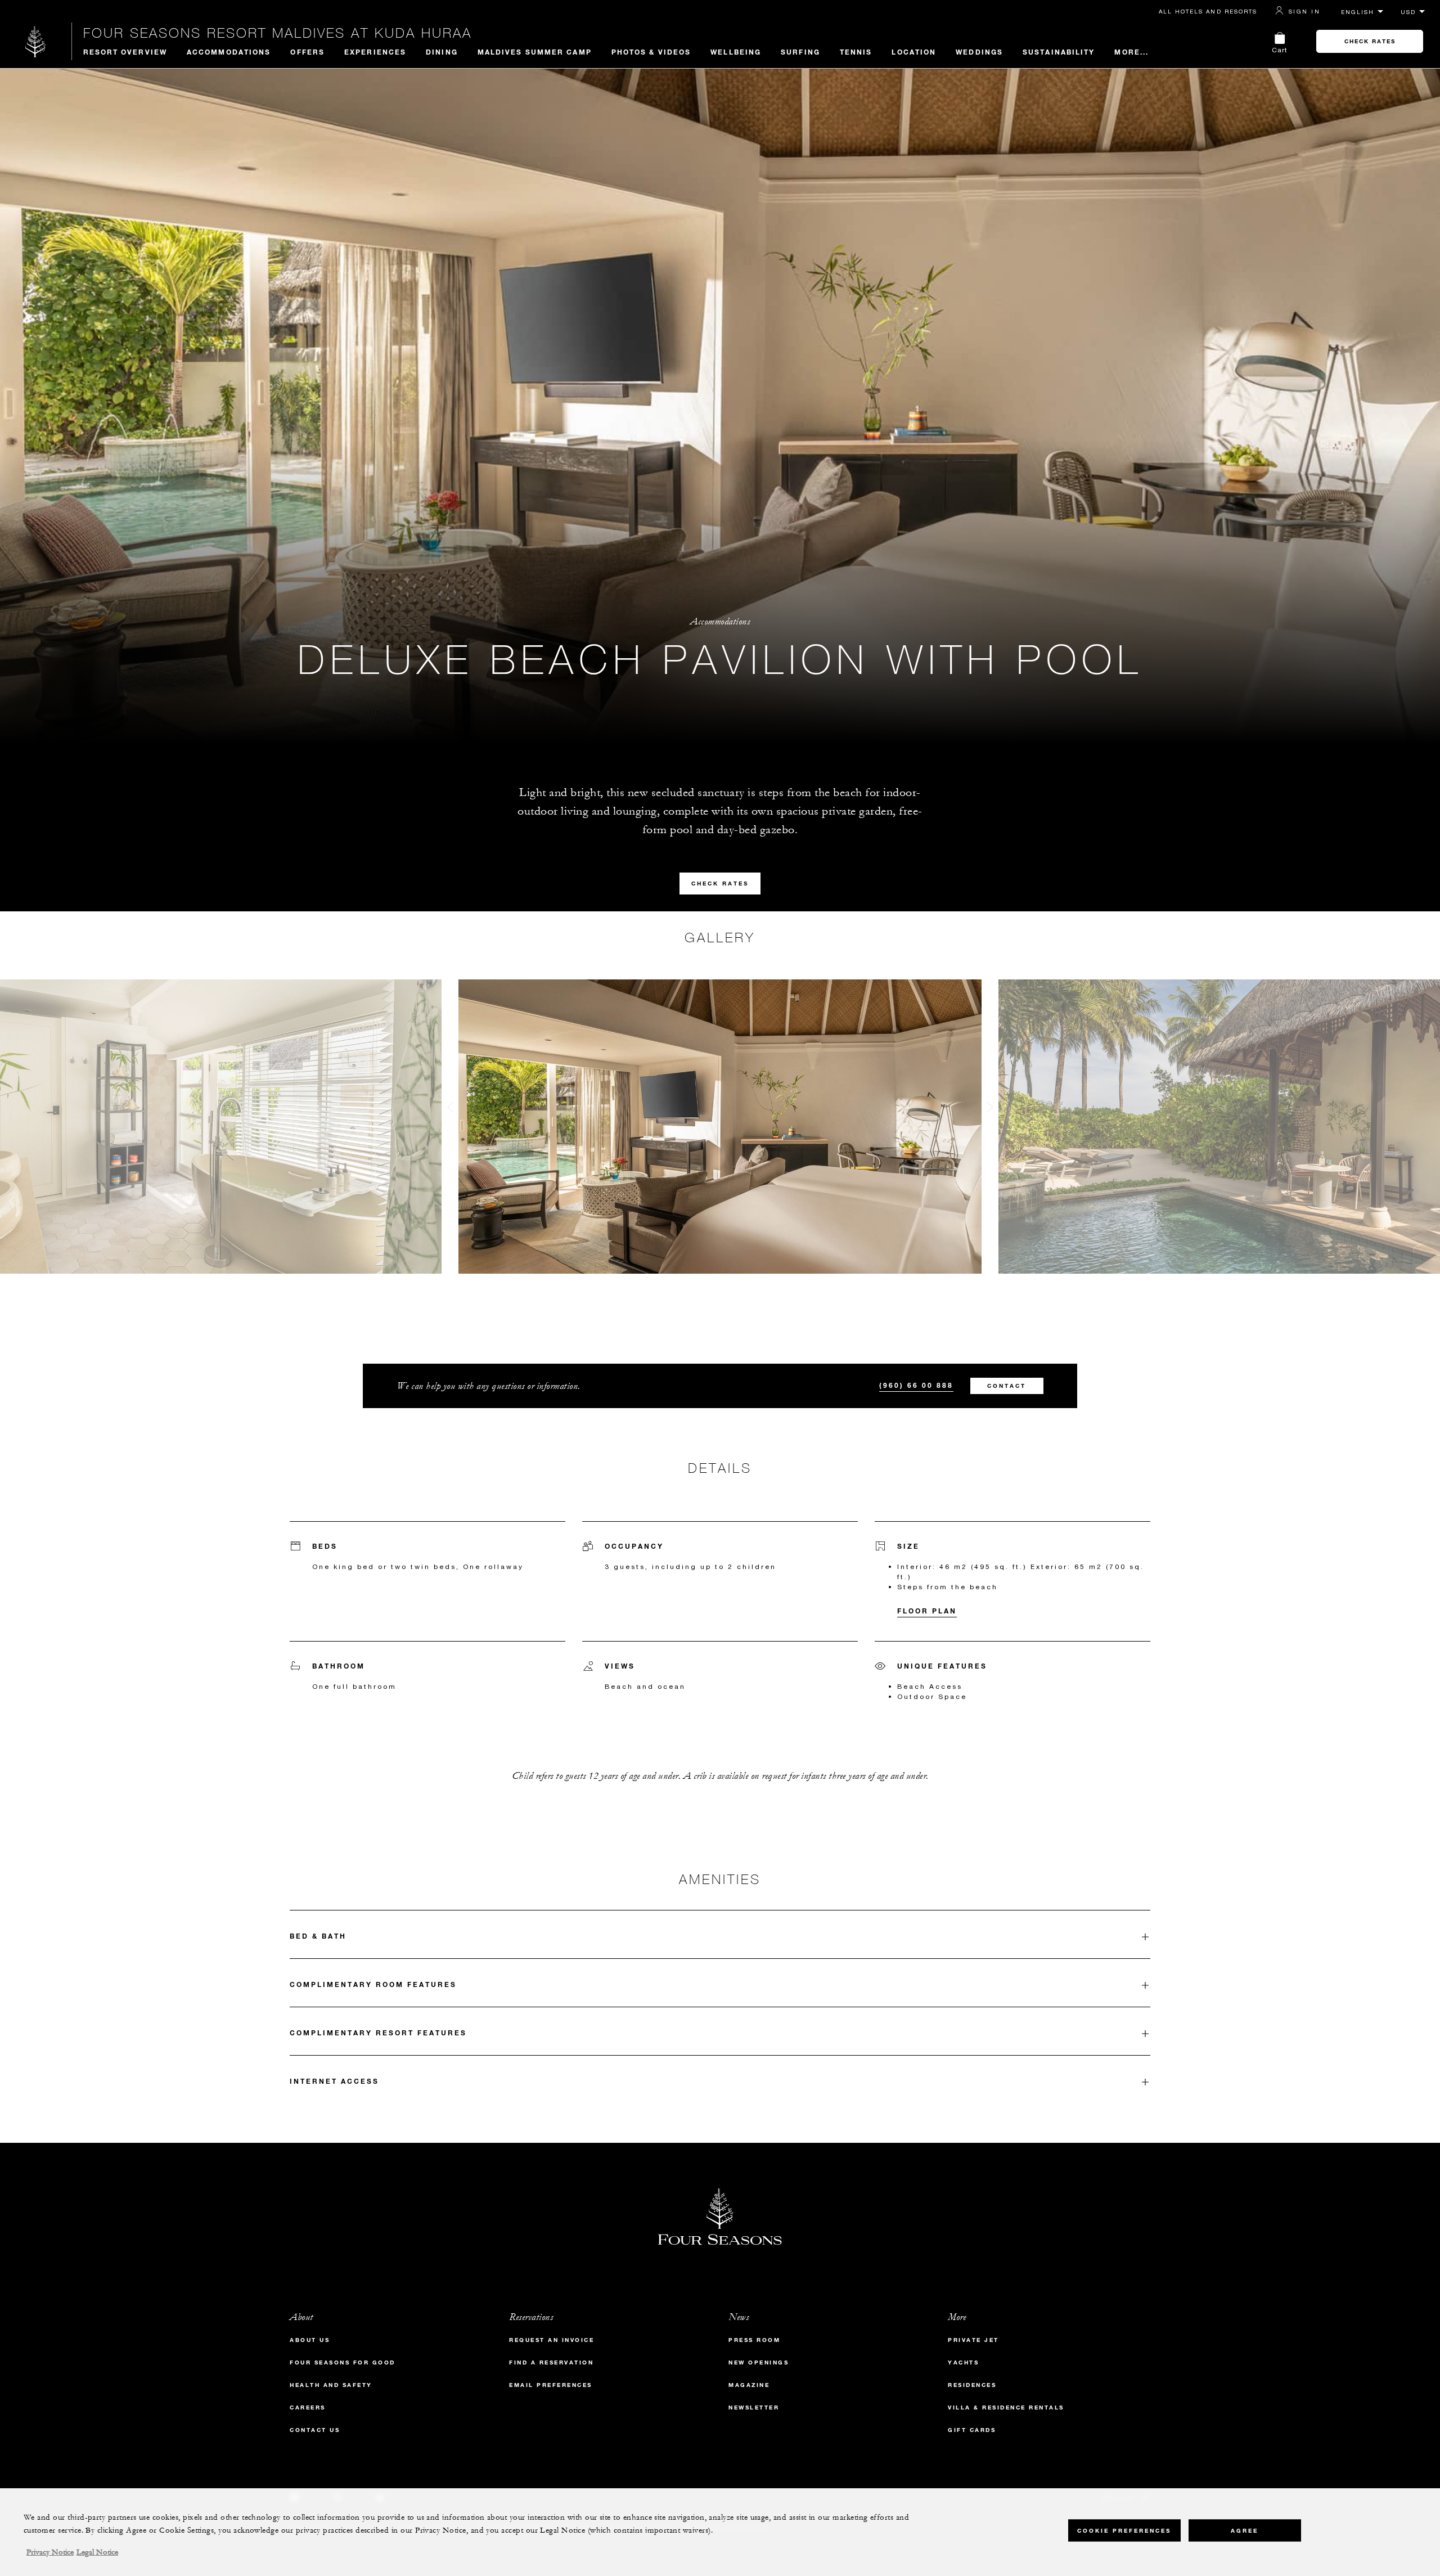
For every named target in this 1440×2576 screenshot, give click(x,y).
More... (1131, 52)
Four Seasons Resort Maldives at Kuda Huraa (278, 33)
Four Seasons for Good (343, 2363)
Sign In (1304, 11)
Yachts (963, 2363)
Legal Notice (97, 2552)
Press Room (754, 2340)
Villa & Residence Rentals (1006, 2408)
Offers (307, 52)
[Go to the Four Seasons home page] (36, 41)
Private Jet (973, 2340)
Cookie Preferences (1124, 2531)
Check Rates (1370, 41)
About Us (310, 2340)
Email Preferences (551, 2385)
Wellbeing (736, 52)
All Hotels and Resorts (1208, 11)
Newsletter (754, 2408)
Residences (972, 2385)
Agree (1245, 2531)
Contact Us (315, 2430)
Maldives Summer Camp (535, 52)
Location (914, 52)
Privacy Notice (50, 2552)
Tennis (856, 52)
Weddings (979, 52)
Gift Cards (972, 2430)
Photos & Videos (651, 52)
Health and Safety (331, 2385)
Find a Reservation (551, 2363)
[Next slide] (990, 1110)
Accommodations (229, 52)
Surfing (800, 52)
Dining (442, 52)
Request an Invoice (552, 2340)
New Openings (759, 2363)
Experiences (375, 52)
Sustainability (1059, 52)
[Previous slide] (450, 1110)
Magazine (749, 2385)
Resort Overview (125, 52)
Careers (308, 2408)
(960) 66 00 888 (916, 1385)
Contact (1007, 1386)
